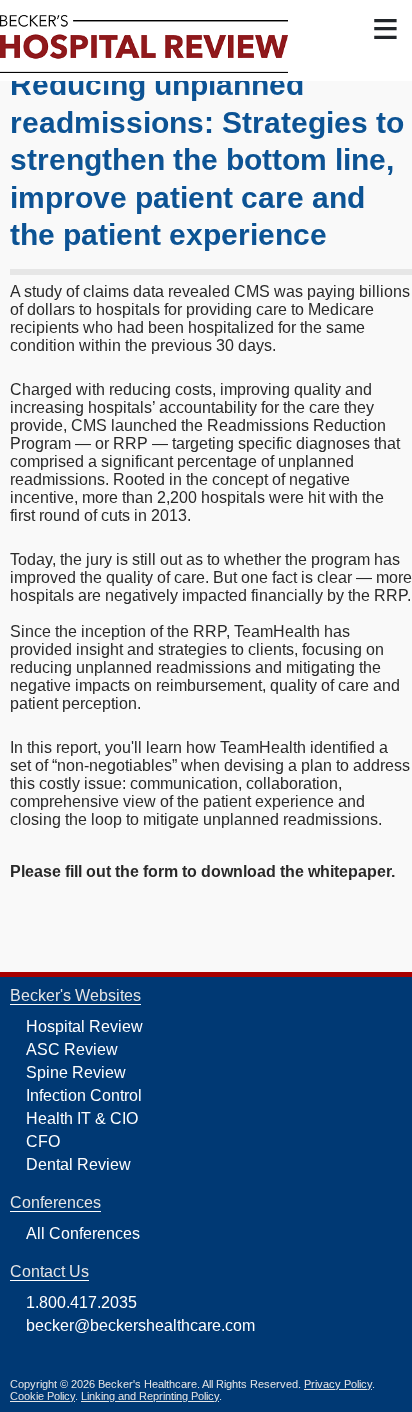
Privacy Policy (338, 1384)
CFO (43, 1141)
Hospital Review (84, 1026)
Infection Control (84, 1095)
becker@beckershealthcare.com (140, 1325)
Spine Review (76, 1072)
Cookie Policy (42, 1396)
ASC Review (72, 1049)
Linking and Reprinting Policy (150, 1396)
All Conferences (83, 1233)
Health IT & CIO (82, 1118)
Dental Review (78, 1164)
